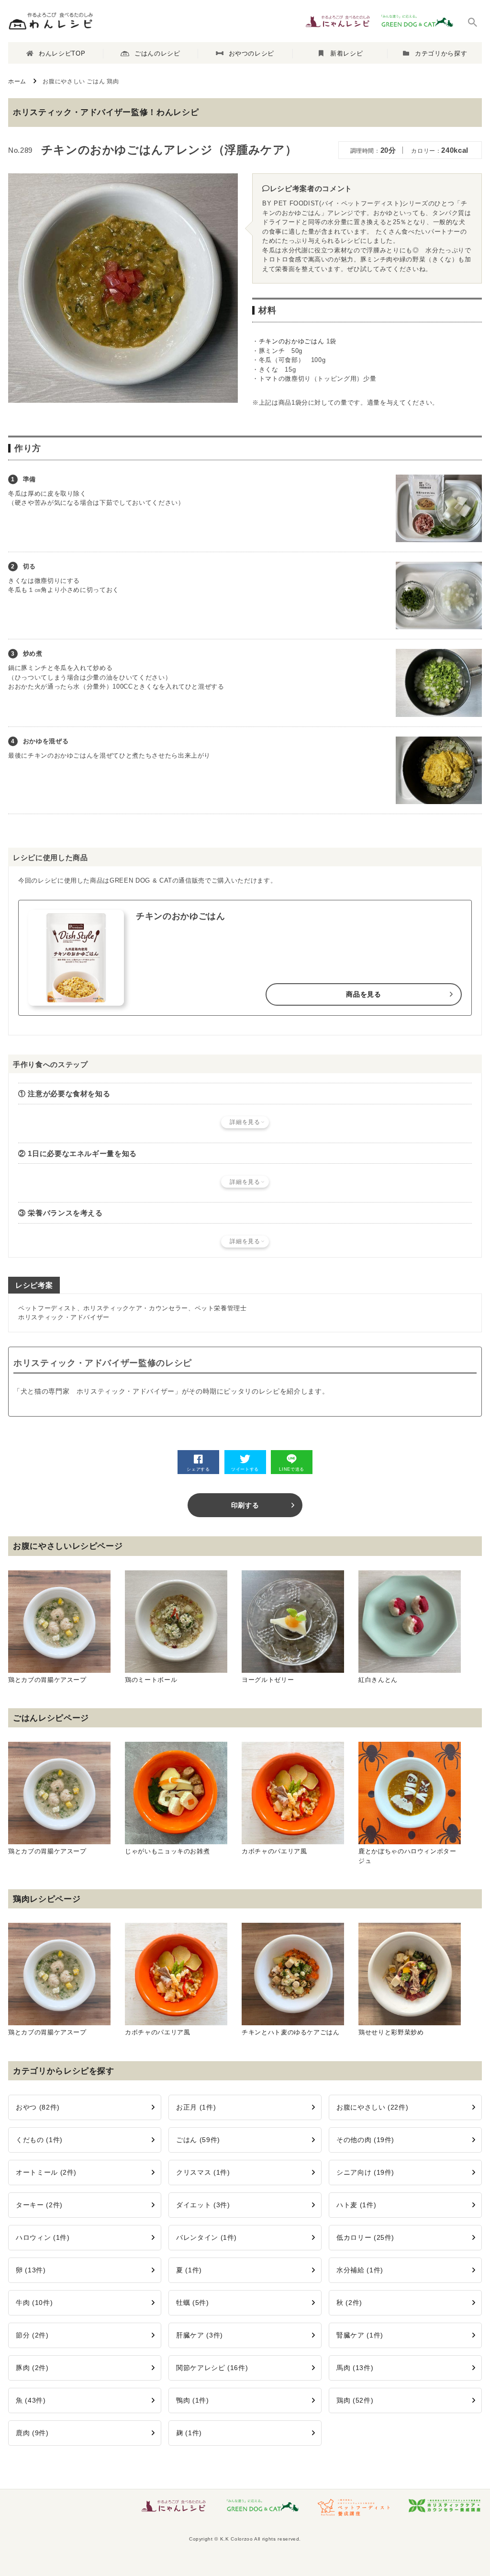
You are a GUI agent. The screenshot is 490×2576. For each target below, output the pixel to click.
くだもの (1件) (39, 2140)
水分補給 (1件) (360, 2270)
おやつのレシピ (252, 53)
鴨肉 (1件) (193, 2400)
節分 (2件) (32, 2335)
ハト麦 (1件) (356, 2205)
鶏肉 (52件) (355, 2400)
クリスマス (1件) (203, 2172)
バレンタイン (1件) (206, 2237)
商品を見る (363, 994)
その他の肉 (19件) (365, 2140)
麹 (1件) (189, 2433)
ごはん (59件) (198, 2140)
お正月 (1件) (196, 2107)
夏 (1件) (189, 2270)
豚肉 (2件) (32, 2368)
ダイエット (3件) (203, 2205)
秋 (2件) (349, 2303)
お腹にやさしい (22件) (372, 2107)
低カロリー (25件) (365, 2237)
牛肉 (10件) (34, 2303)
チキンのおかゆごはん (292, 341)
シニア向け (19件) (365, 2172)
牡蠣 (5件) (193, 2303)
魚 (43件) (31, 2400)
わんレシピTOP (62, 53)
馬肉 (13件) (355, 2368)
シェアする (198, 1469)
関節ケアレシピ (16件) (212, 2368)
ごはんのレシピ (157, 53)
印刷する (245, 1505)
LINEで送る (292, 1469)
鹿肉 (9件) (32, 2433)
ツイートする (245, 1469)
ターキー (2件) (39, 2205)
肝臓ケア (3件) (200, 2335)
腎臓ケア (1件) (360, 2335)
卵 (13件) (31, 2270)
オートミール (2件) (46, 2172)
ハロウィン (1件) (43, 2237)
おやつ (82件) (38, 2107)
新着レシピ (346, 53)
